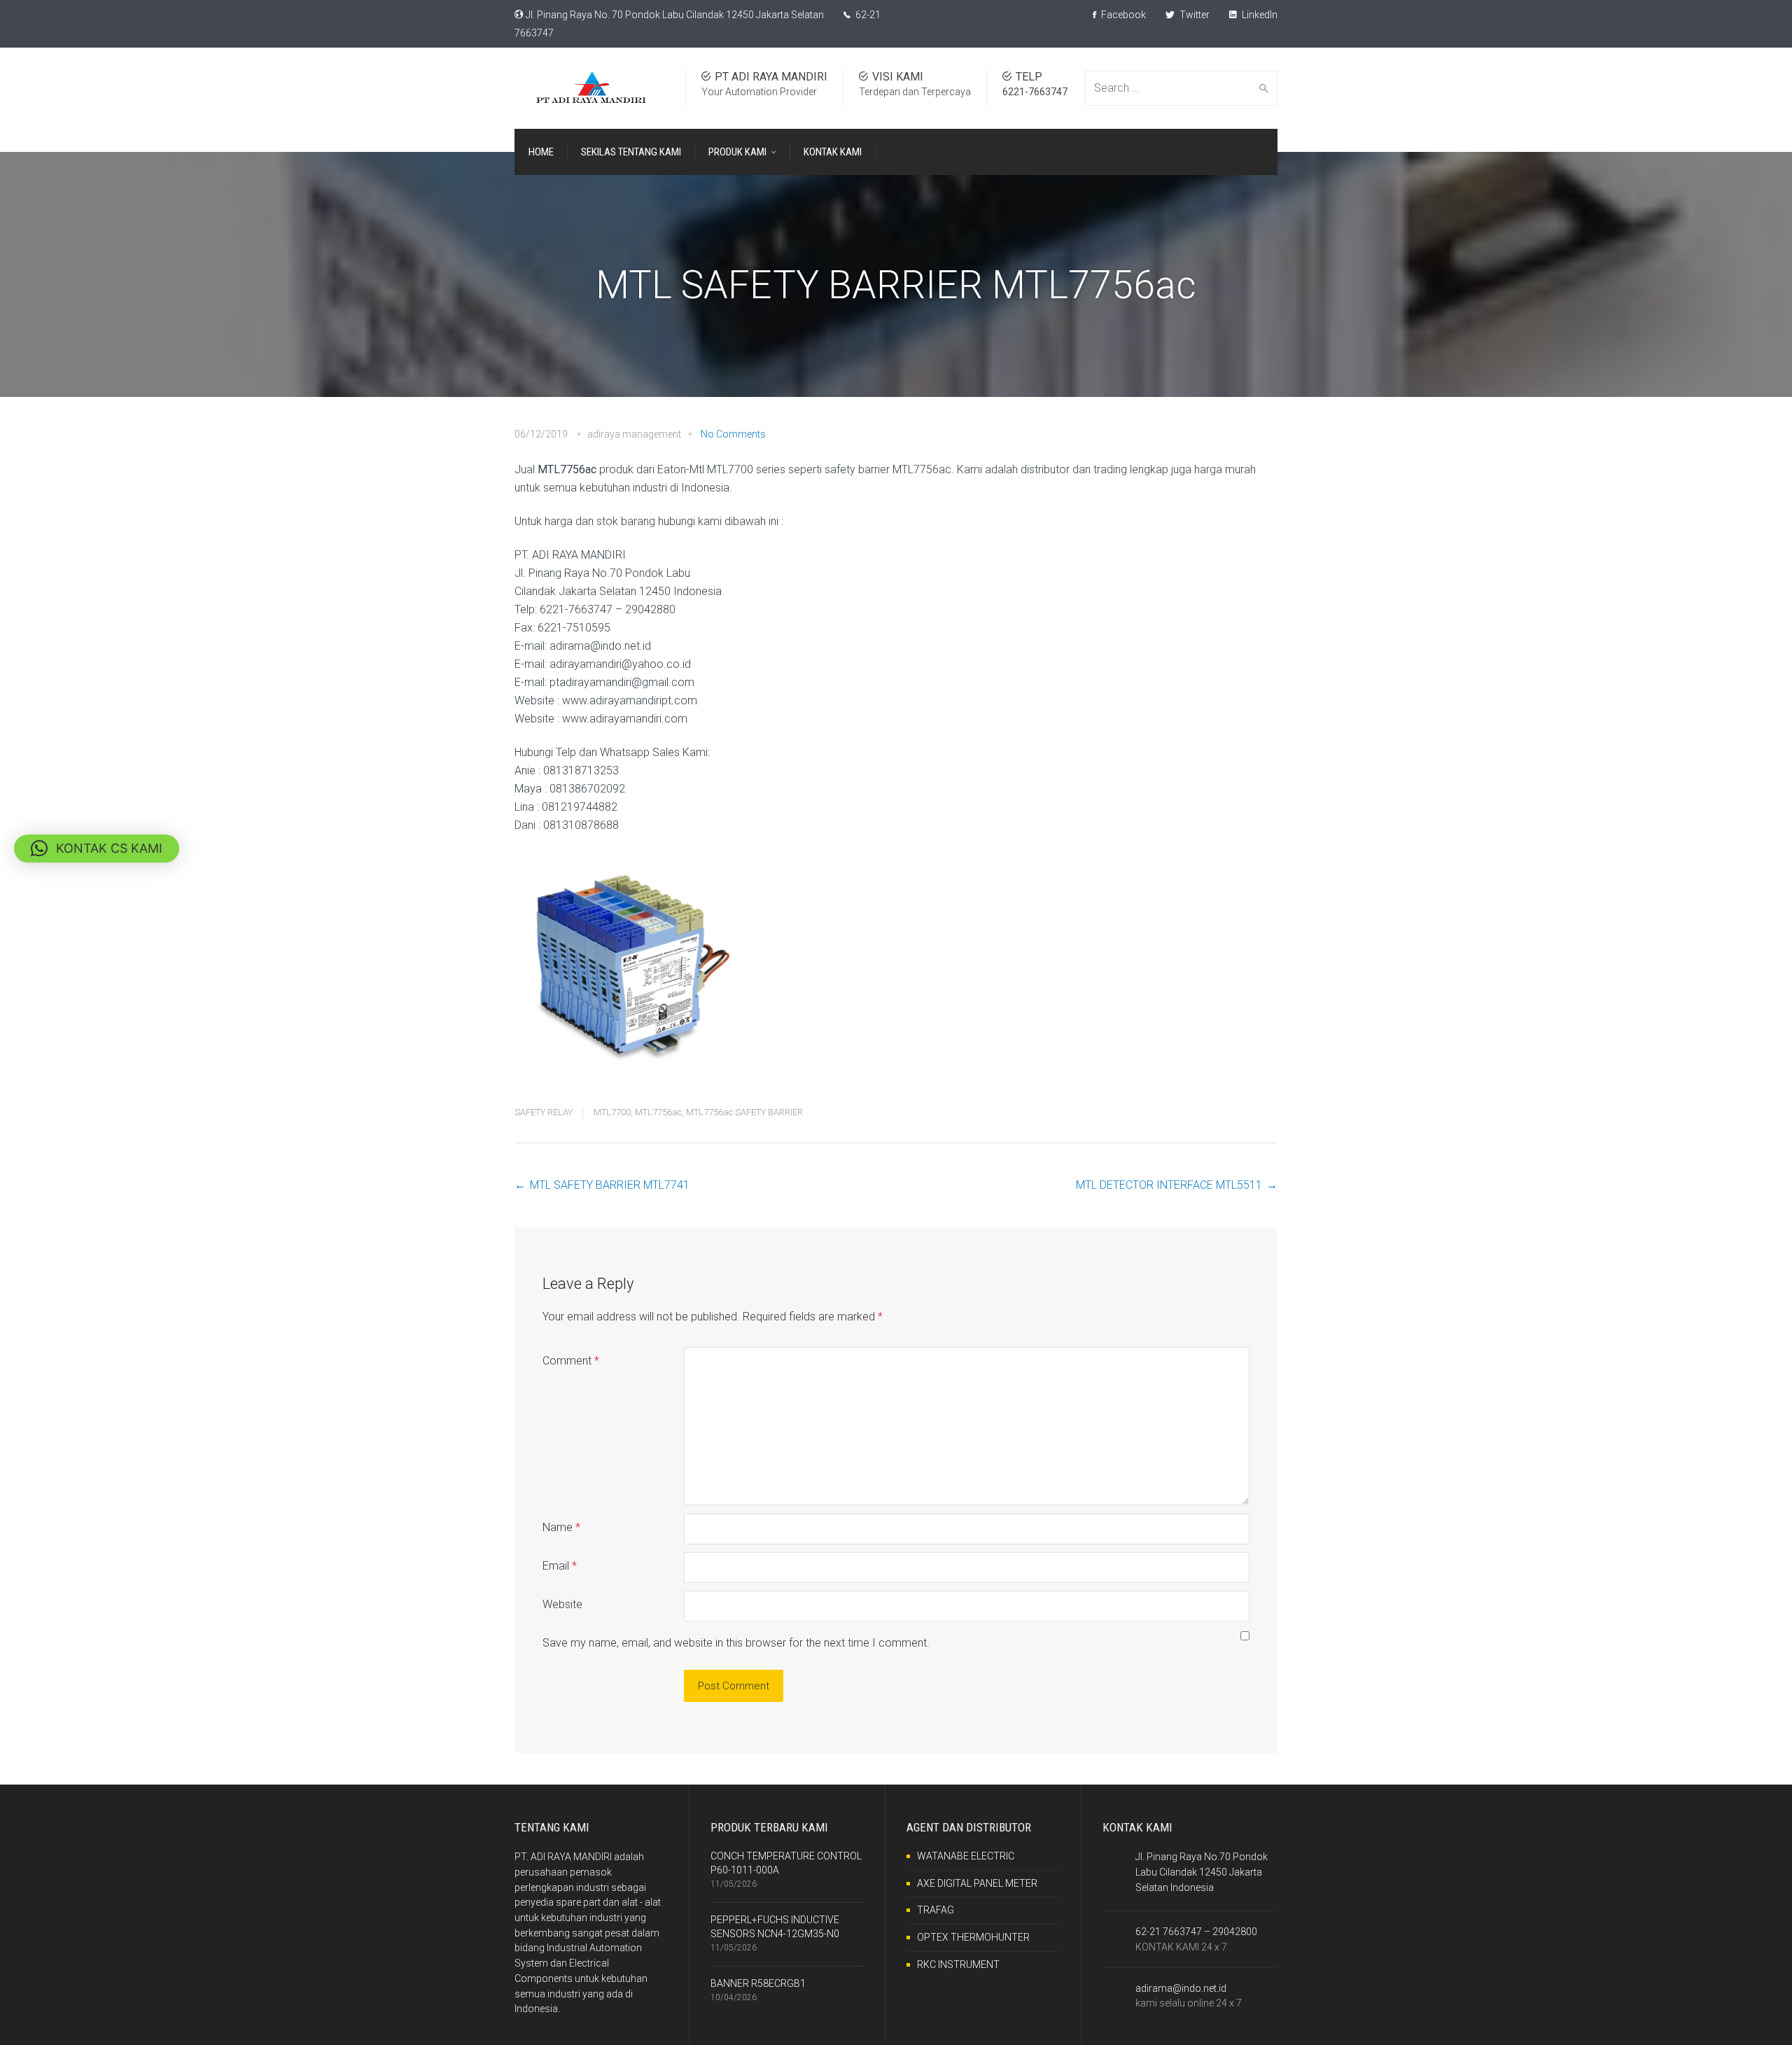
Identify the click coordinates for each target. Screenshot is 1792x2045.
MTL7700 (612, 1112)
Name (561, 1527)
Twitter (1193, 15)
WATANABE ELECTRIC (966, 1856)
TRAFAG (936, 1910)
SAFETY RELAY (544, 1112)
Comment (571, 1361)
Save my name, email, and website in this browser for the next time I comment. (736, 1643)
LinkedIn (1259, 15)
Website (562, 1604)
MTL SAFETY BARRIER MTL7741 (610, 1185)
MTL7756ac (658, 1112)
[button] (97, 849)
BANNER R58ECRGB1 (758, 1983)
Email (560, 1566)
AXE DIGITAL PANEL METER (977, 1883)
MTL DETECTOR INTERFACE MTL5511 (1169, 1185)
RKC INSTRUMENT (958, 1964)
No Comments (733, 434)
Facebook (1122, 15)
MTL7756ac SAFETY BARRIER (744, 1112)
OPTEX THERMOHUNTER (973, 1937)
